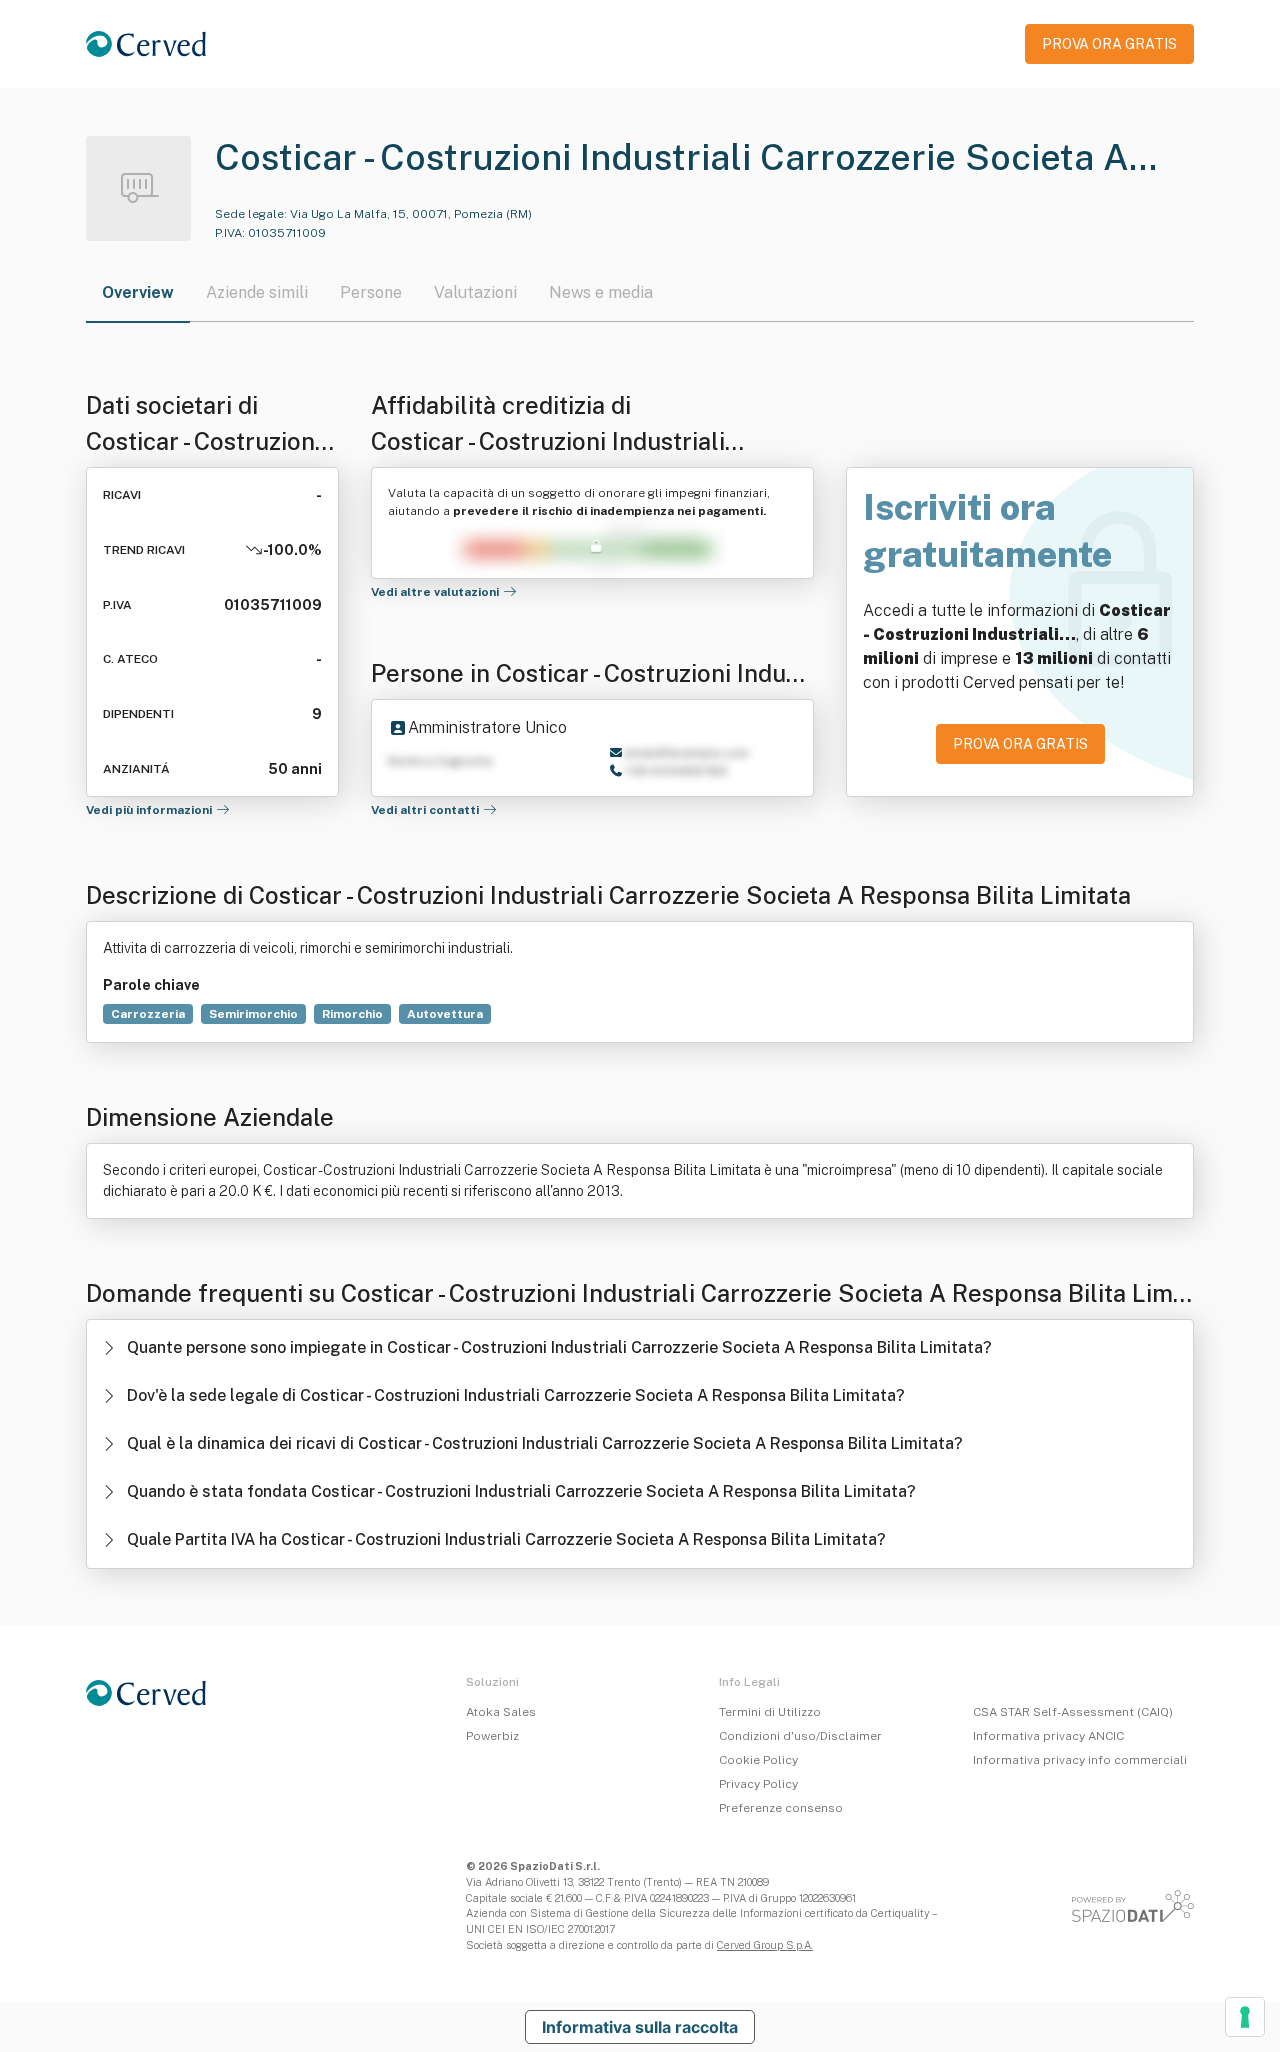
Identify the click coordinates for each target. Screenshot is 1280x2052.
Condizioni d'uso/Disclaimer (800, 1736)
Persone (371, 292)
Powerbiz (492, 1736)
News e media (601, 292)
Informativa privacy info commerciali (1080, 1760)
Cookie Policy (758, 1760)
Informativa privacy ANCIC (1048, 1736)
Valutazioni (475, 292)
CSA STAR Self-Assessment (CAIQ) (1073, 1712)
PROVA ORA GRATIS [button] (1109, 44)
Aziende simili (257, 292)
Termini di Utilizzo (770, 1712)
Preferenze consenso (781, 1808)
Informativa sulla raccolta (640, 2027)
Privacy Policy (758, 1784)
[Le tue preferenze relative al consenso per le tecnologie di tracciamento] (1245, 2017)
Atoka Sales (501, 1712)
